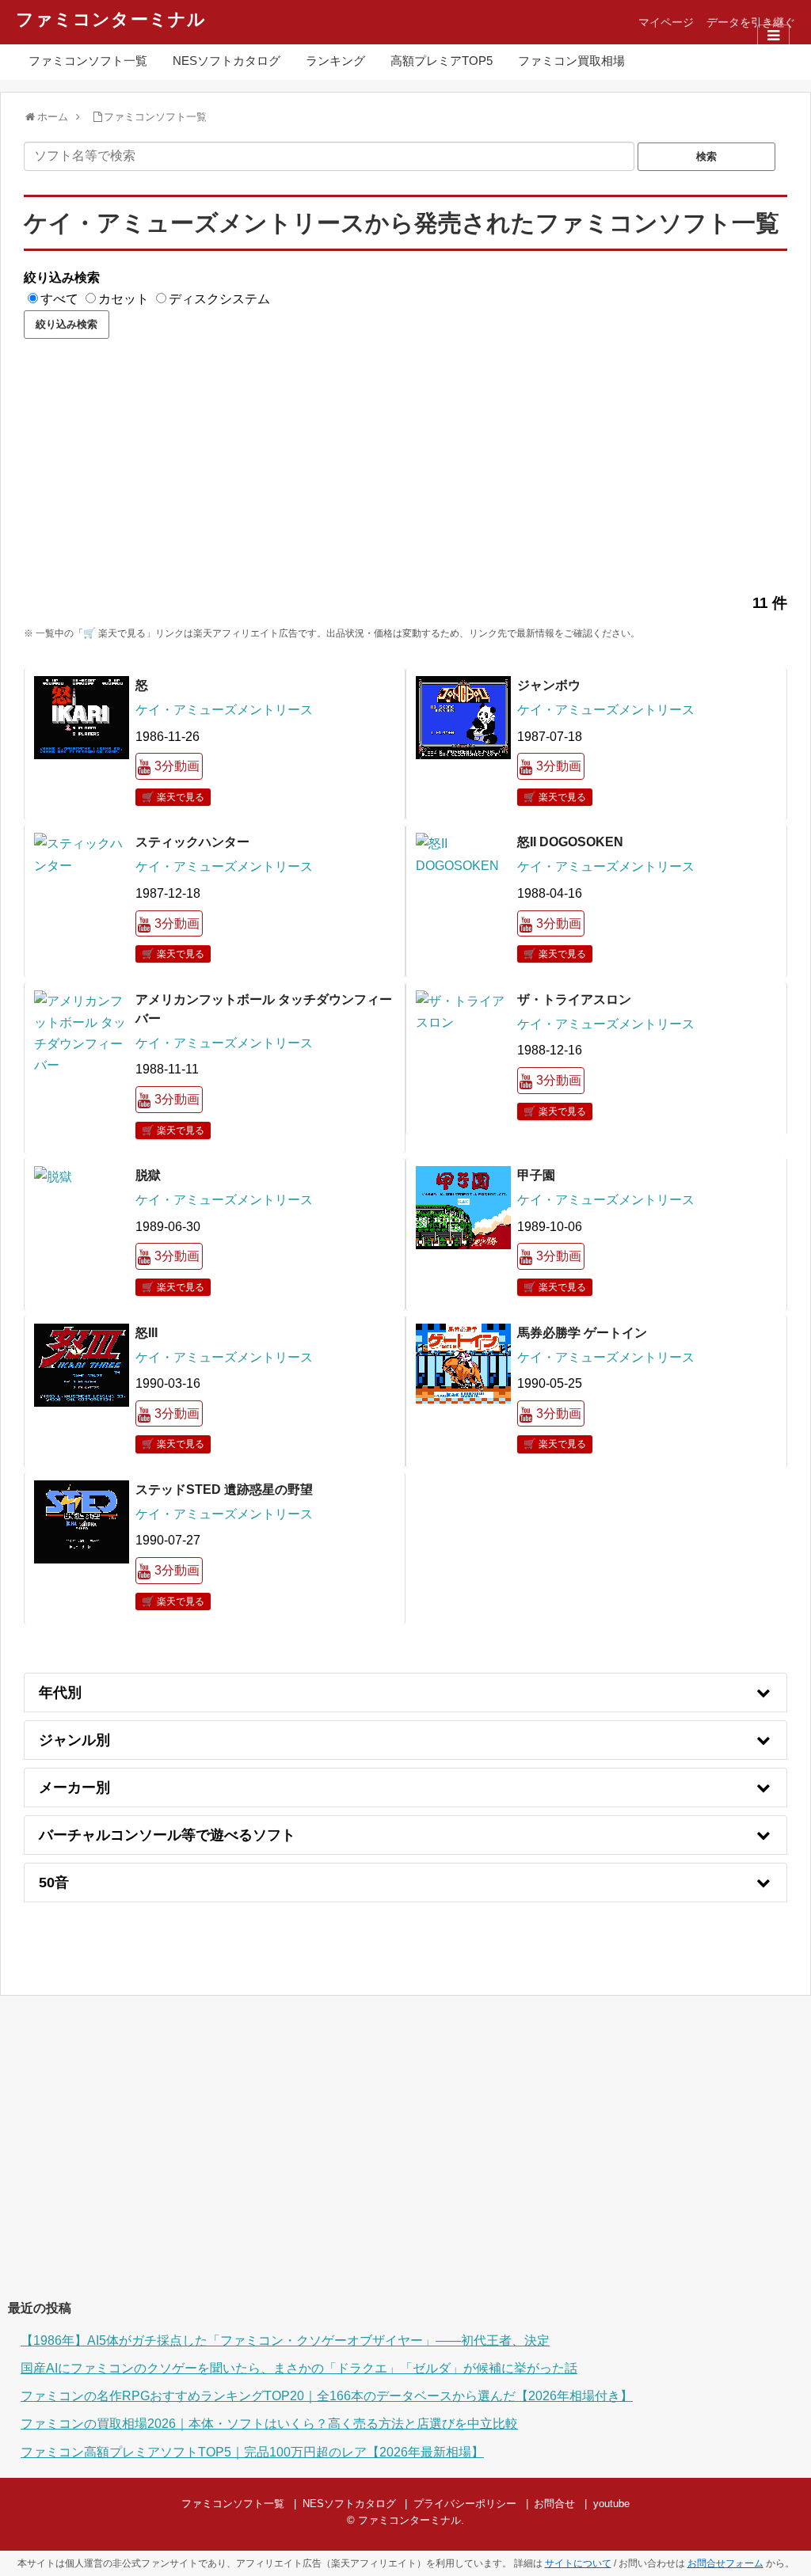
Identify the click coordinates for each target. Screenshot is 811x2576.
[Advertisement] (405, 473)
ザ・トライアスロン (574, 999)
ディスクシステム (219, 299)
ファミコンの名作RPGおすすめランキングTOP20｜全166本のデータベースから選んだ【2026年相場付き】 (327, 2396)
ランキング (335, 61)
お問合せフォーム (725, 2563)
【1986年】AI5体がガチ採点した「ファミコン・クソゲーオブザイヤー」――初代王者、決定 (285, 2340)
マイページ (666, 22)
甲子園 (536, 1175)
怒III (147, 1333)
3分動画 (177, 766)
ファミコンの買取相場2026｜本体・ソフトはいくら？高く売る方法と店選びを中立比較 (269, 2424)
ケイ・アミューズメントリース (224, 710)
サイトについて (578, 2563)
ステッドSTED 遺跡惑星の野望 (224, 1489)
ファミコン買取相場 (571, 61)
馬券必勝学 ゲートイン (582, 1333)
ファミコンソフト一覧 (88, 61)
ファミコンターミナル (111, 19)
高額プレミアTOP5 (442, 61)
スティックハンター (192, 842)
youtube (611, 2504)
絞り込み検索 (62, 277)
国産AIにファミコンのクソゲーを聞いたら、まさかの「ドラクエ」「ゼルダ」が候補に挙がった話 (299, 2368)
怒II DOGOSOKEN (570, 842)
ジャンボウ (549, 685)
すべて (59, 299)
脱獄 (148, 1175)
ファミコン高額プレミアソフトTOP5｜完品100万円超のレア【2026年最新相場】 (252, 2452)
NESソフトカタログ (227, 61)
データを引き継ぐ (751, 22)
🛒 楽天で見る (173, 797)
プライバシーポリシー (465, 2504)
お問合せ (554, 2504)
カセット (124, 299)
